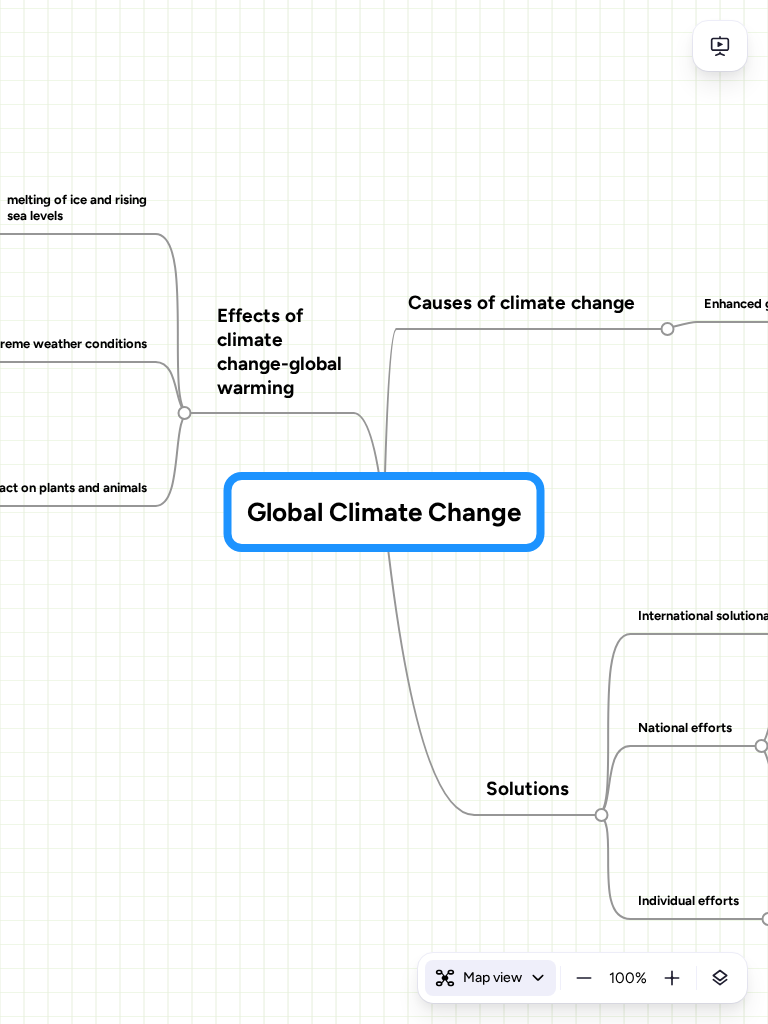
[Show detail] (720, 978)
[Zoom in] (672, 978)
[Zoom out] (584, 978)
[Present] (720, 46)
